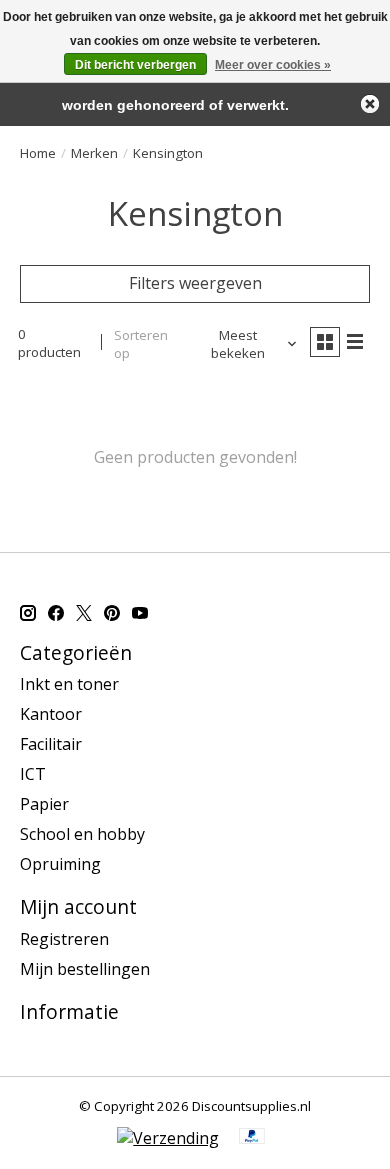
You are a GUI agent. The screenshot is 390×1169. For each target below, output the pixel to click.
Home (38, 153)
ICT (33, 774)
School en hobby (82, 834)
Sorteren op (141, 344)
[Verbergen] (370, 104)
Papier (44, 804)
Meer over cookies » (273, 65)
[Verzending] (168, 1138)
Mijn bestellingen (85, 969)
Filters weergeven (195, 283)
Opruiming (60, 864)
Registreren (64, 939)
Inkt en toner (69, 684)
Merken (94, 153)
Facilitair (51, 744)
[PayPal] (252, 1138)
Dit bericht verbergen (135, 65)
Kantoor (51, 714)
